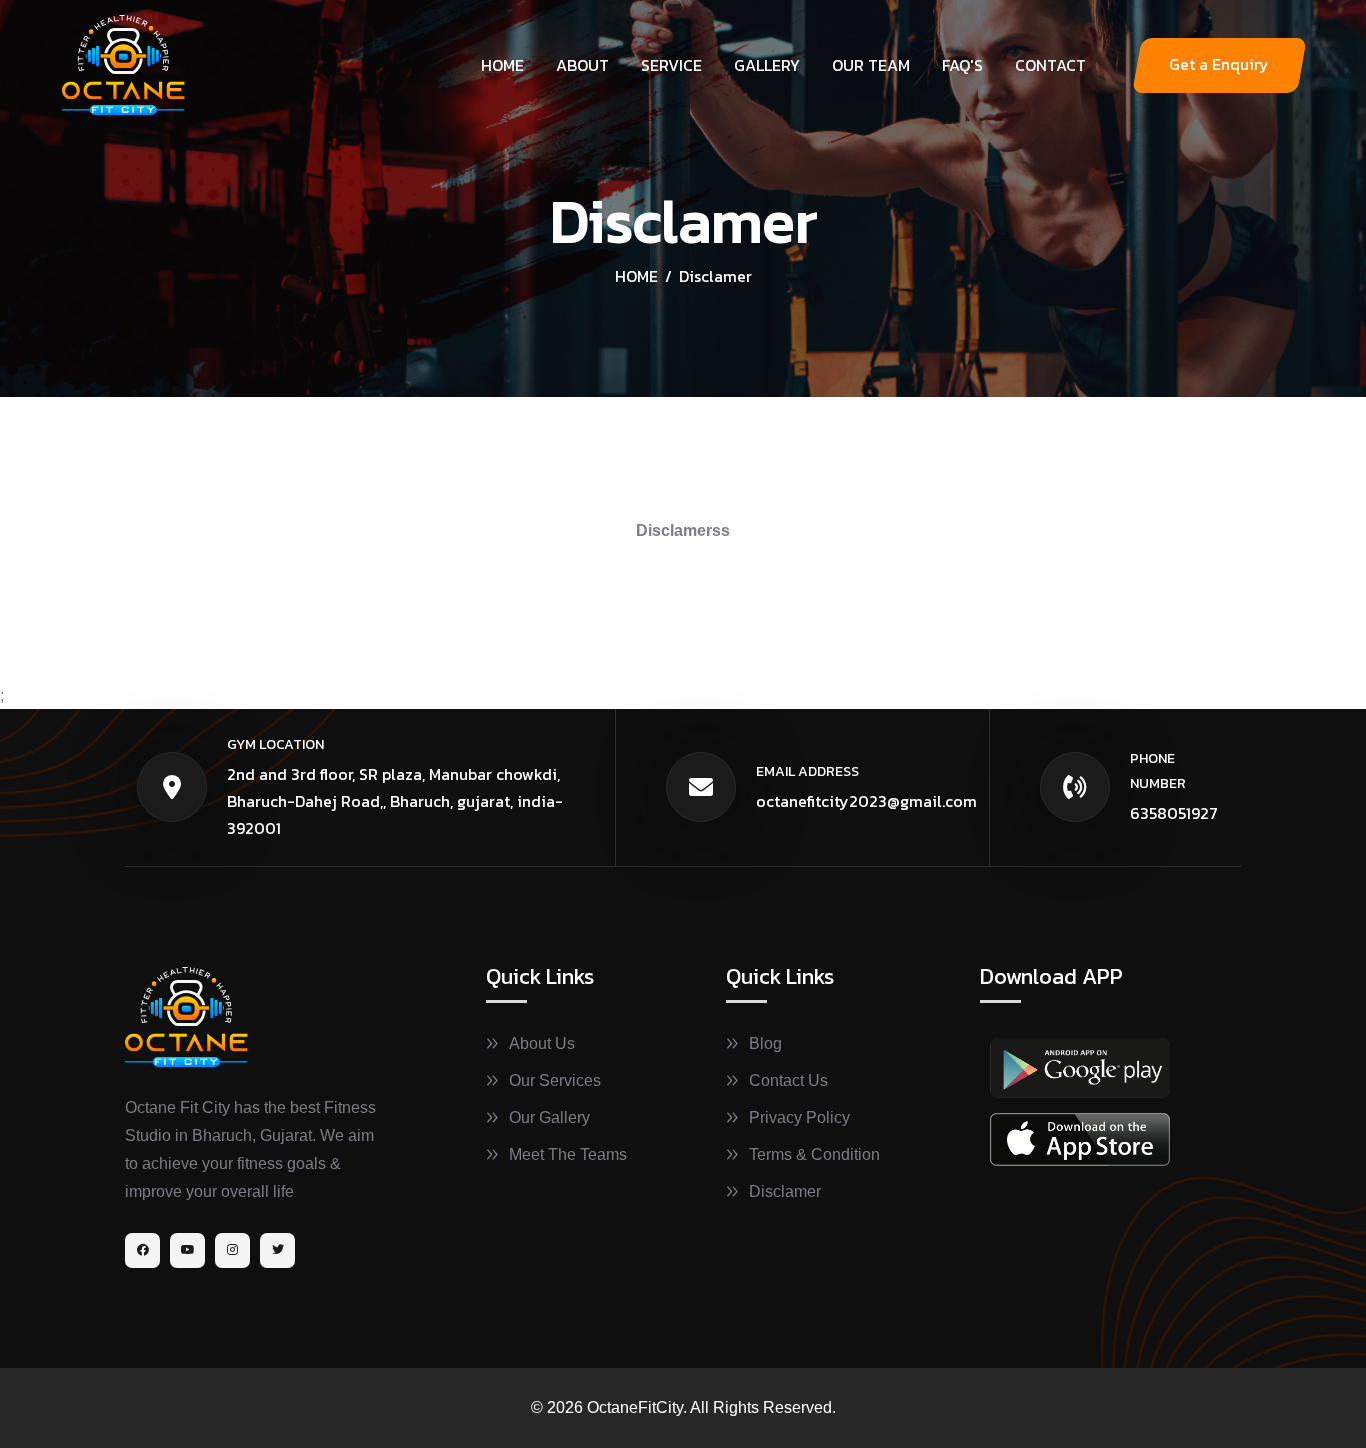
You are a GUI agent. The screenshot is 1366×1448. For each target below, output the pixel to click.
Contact (1050, 65)
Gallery (767, 65)
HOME (636, 276)
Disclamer (785, 1191)
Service (671, 65)
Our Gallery (549, 1117)
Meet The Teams (568, 1154)
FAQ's (962, 65)
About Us (542, 1043)
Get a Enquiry (1219, 64)
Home (502, 65)
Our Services (555, 1080)
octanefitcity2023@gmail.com (866, 801)
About (582, 65)
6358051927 (1174, 813)
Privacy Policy (799, 1117)
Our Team (871, 65)
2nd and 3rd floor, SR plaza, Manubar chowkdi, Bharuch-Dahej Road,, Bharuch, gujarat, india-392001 (395, 801)
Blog (765, 1043)
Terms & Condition (814, 1154)
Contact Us (788, 1080)
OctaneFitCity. (637, 1407)
